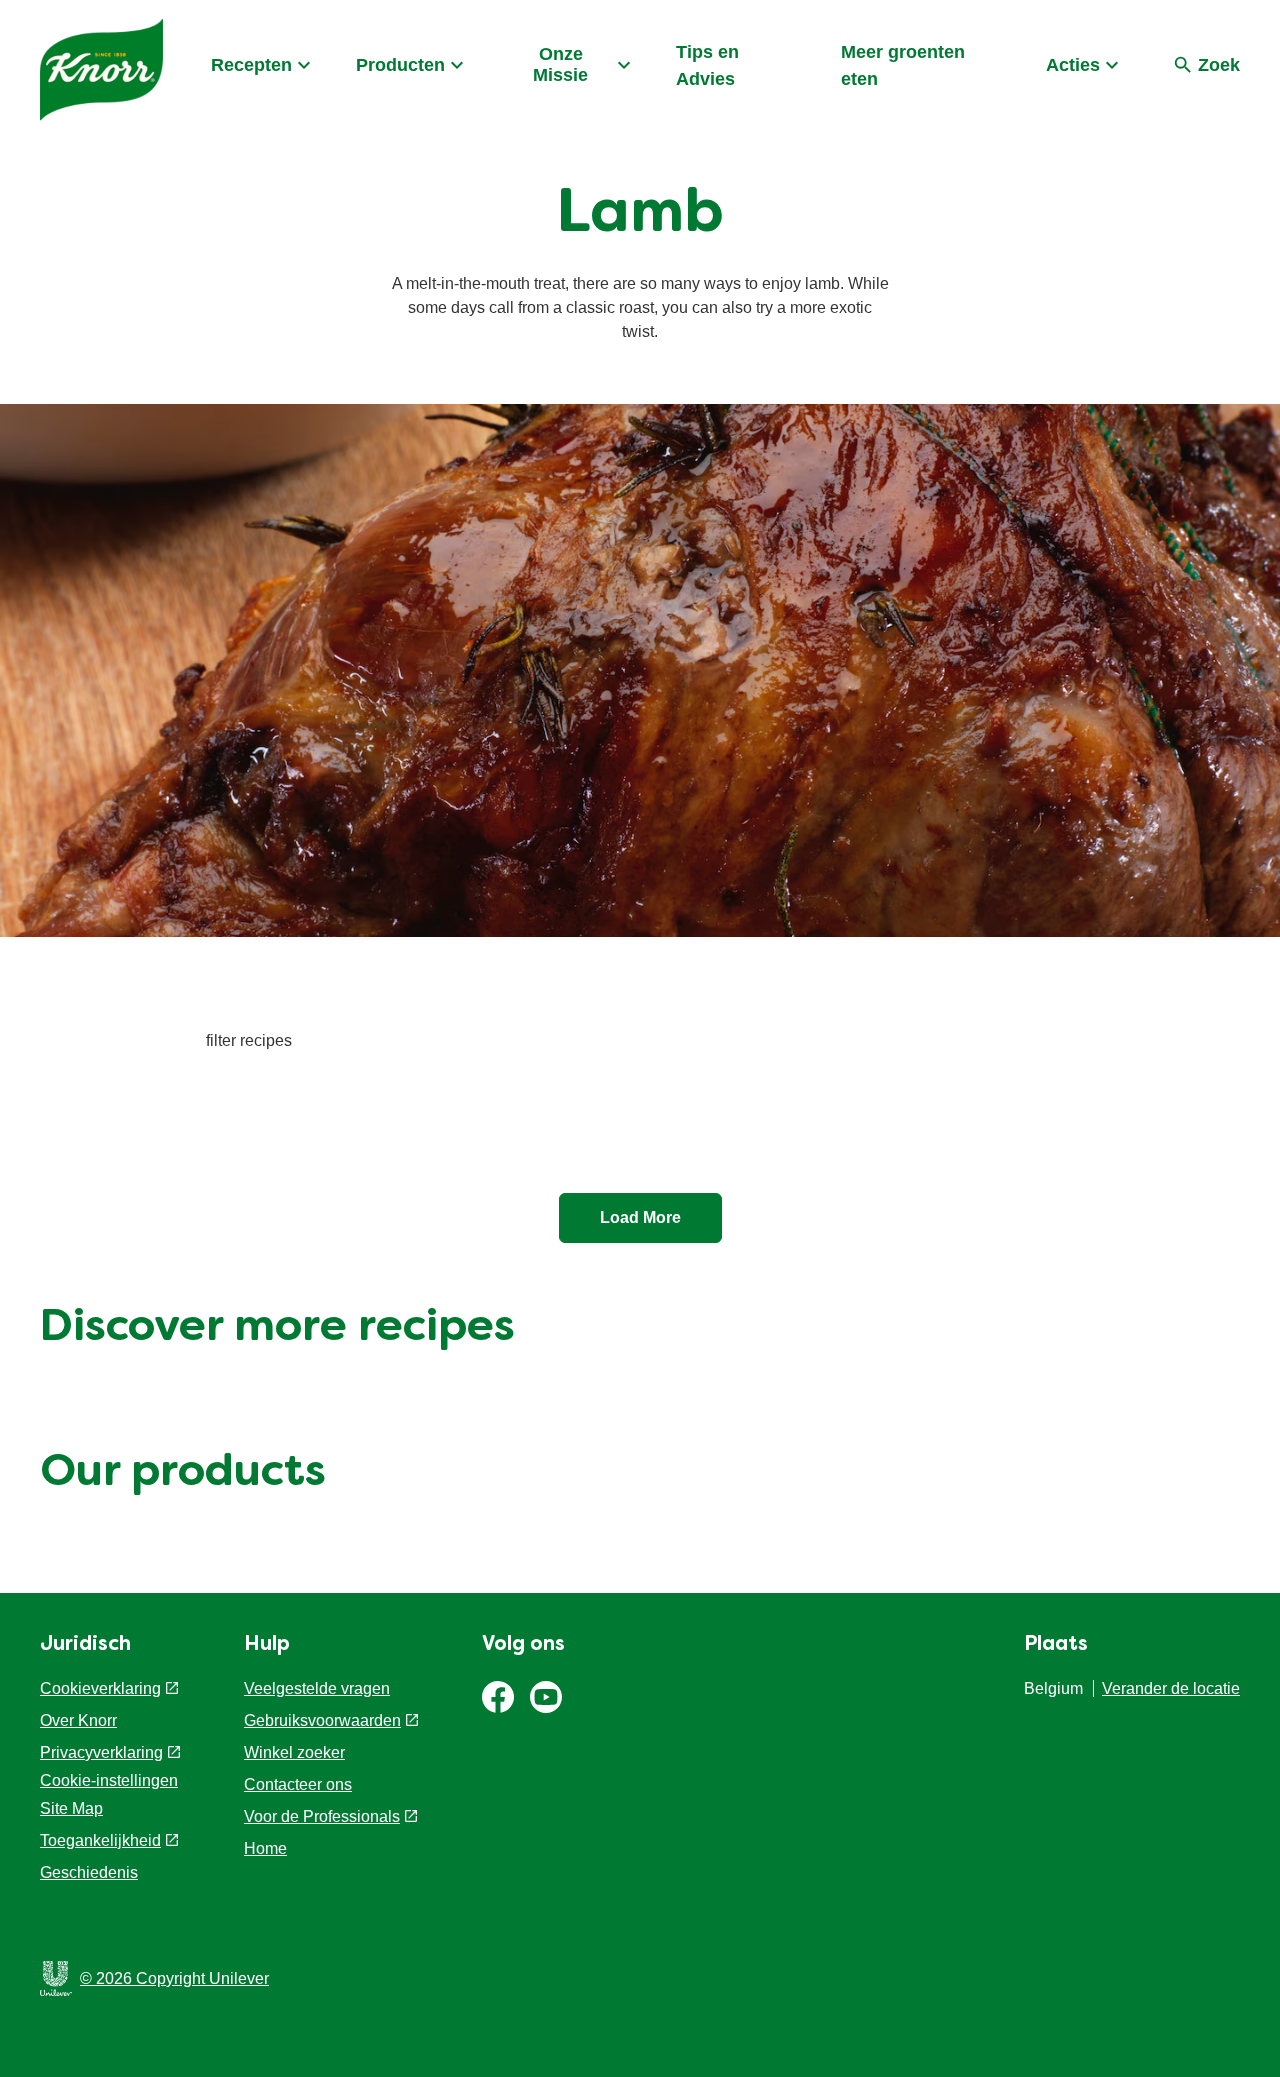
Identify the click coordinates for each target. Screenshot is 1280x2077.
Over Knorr (78, 1720)
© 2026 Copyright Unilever (174, 1978)
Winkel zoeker (294, 1752)
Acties (1073, 65)
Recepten (251, 65)
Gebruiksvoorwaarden (322, 1720)
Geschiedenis (89, 1872)
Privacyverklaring (101, 1752)
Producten (400, 65)
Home (265, 1848)
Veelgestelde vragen (317, 1688)
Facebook (498, 1697)
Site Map (71, 1808)
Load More (640, 1217)
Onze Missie (560, 64)
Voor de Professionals (322, 1816)
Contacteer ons (298, 1784)
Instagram (546, 1697)
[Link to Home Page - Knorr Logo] (101, 70)
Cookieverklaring (100, 1688)
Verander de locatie (1171, 1688)
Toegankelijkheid (100, 1840)
